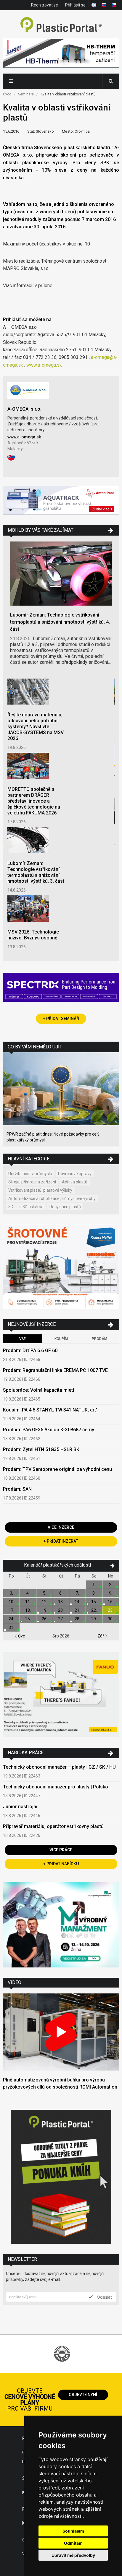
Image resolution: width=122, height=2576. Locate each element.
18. (28, 1610)
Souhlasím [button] (73, 2531)
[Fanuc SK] (61, 1696)
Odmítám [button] (73, 2543)
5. (45, 1593)
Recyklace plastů (65, 1207)
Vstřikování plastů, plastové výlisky (40, 1190)
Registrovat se (45, 5)
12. (45, 1602)
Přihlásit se (75, 5)
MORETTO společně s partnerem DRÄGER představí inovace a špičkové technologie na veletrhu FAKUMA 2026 (34, 801)
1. (94, 1585)
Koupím (61, 1339)
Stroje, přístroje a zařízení (32, 1182)
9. (111, 1593)
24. (11, 1619)
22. (94, 1610)
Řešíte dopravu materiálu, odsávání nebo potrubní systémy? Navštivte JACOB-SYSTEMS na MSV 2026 (36, 727)
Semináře (26, 94)
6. (61, 1593)
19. (45, 1610)
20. (61, 1610)
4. (28, 1593)
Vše (23, 1339)
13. (61, 1602)
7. (77, 1593)
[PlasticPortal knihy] (61, 2177)
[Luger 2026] (61, 54)
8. (94, 1593)
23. (111, 1610)
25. (28, 1619)
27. (61, 1619)
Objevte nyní (83, 2395)
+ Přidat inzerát (61, 1541)
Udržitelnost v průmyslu (30, 1174)
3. (11, 1593)
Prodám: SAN (17, 1489)
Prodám (99, 1339)
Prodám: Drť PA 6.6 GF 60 (30, 1350)
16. (111, 1602)
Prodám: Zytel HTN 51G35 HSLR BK (41, 1449)
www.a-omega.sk (44, 365)
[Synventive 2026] (61, 988)
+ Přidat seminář (61, 1019)
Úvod (7, 94)
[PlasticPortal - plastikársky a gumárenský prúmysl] (61, 25)
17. (11, 1610)
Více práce (61, 1850)
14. (77, 1602)
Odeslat (104, 2297)
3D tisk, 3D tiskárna (26, 1207)
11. (28, 1602)
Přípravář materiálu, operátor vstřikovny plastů (53, 1826)
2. (111, 1585)
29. (94, 1619)
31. (11, 1627)
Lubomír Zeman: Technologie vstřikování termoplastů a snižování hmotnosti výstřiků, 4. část (60, 622)
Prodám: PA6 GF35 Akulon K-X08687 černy (49, 1430)
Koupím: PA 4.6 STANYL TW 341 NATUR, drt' (50, 1410)
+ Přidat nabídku (61, 1864)
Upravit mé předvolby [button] (73, 2555)
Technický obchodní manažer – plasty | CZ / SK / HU (59, 1767)
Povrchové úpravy (75, 1174)
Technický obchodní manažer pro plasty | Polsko (56, 1787)
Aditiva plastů (75, 1182)
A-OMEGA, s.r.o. (24, 409)
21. (77, 1610)
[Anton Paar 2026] (61, 501)
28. (77, 1619)
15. (94, 1602)
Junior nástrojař (20, 1807)
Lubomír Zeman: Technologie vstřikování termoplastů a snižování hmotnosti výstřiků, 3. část (36, 872)
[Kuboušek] (61, 1267)
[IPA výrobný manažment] (61, 1926)
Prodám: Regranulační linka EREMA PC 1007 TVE (55, 1370)
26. (45, 1619)
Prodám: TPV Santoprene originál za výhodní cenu (57, 1469)
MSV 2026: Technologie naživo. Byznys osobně (33, 935)
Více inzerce (61, 1527)
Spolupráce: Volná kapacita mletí (38, 1390)
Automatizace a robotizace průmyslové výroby (52, 1198)
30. (111, 1619)
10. (11, 1602)
